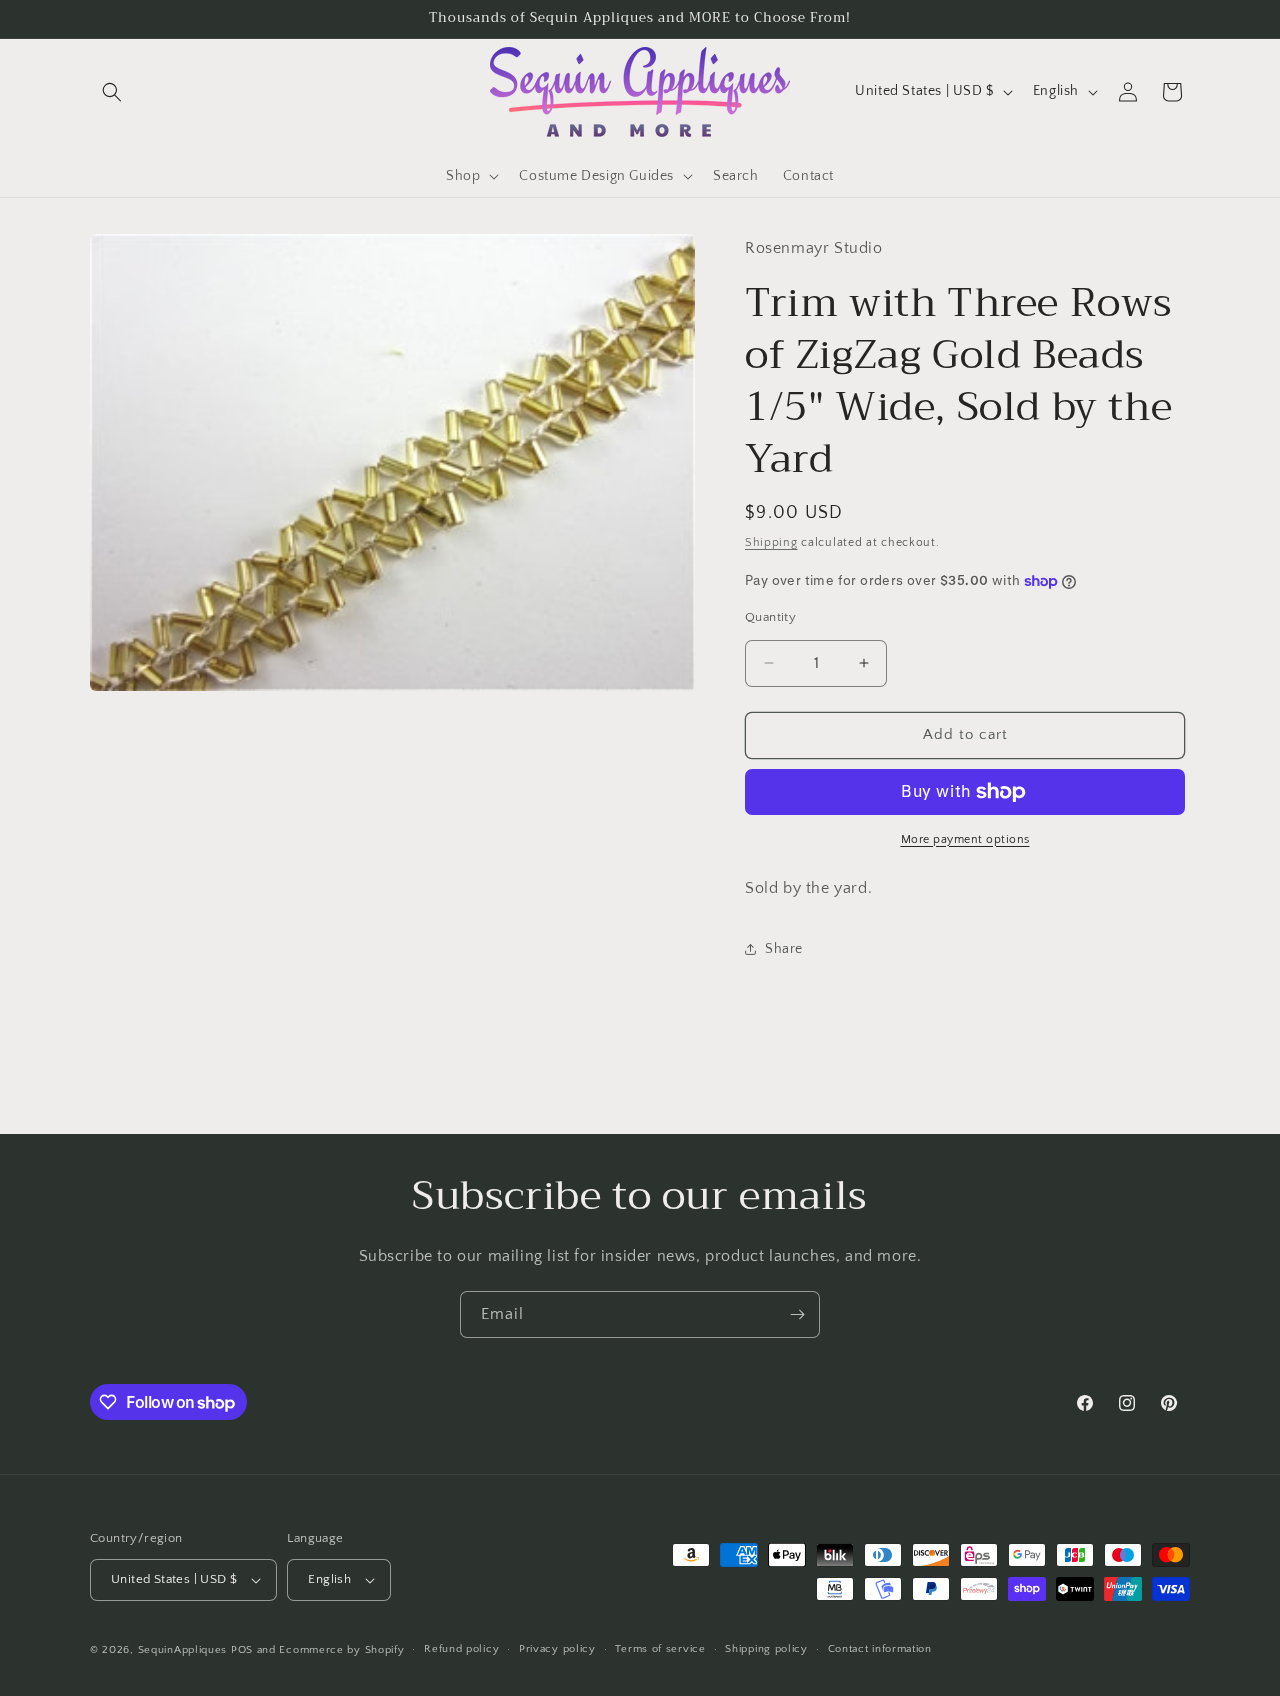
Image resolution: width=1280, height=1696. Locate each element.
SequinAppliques (183, 1650)
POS (242, 1650)
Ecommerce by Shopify (341, 1650)
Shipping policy (766, 1649)
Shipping (771, 542)
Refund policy (461, 1649)
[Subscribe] (797, 1314)
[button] (112, 92)
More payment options (965, 839)
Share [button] (784, 949)
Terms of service (660, 1649)
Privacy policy (557, 1649)
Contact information (880, 1649)
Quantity (770, 617)
